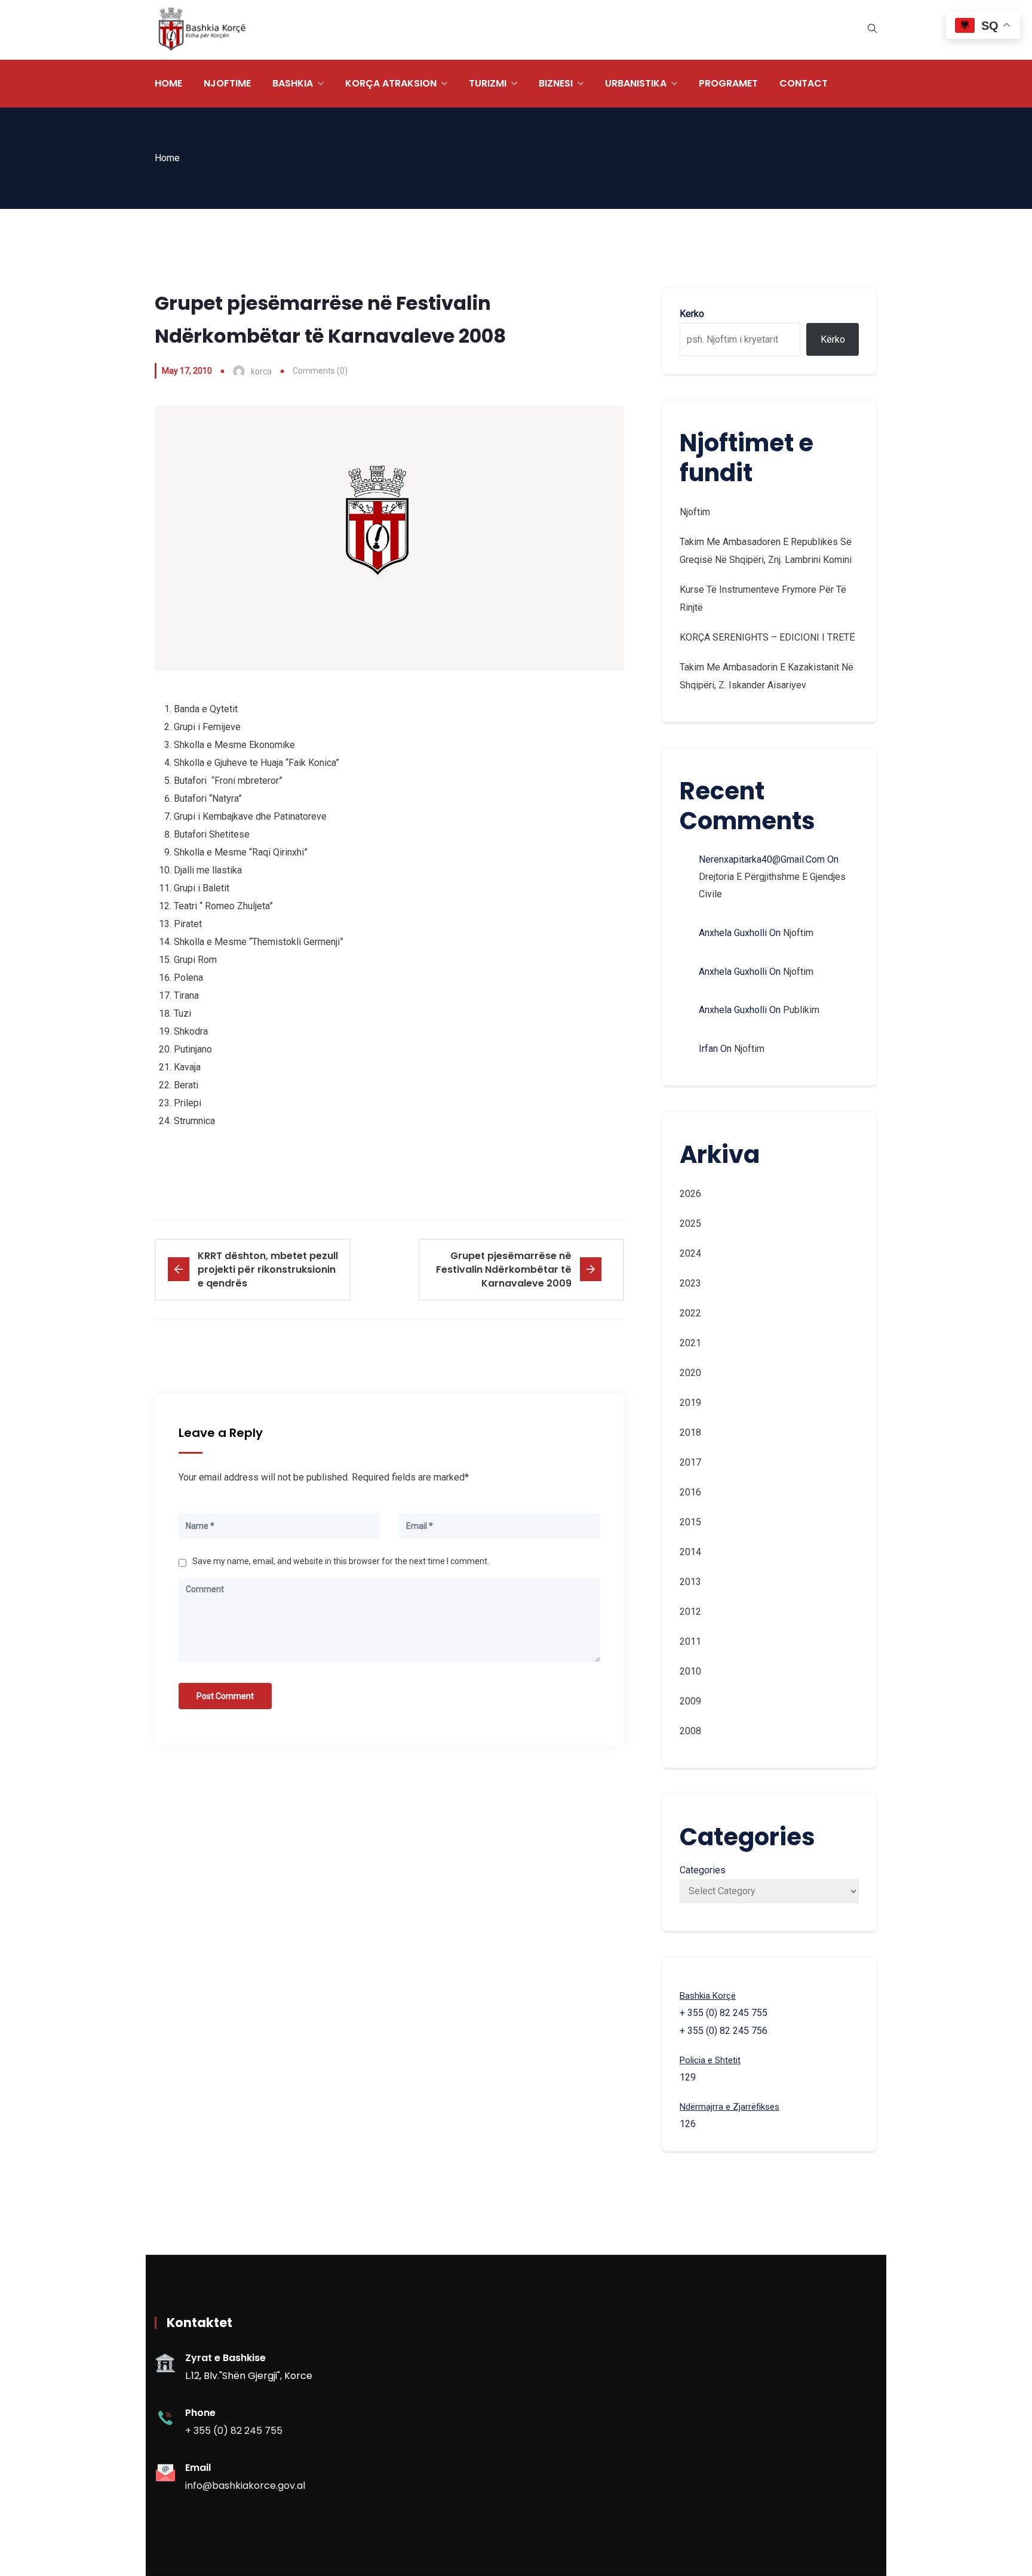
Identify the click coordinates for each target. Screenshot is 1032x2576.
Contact (804, 83)
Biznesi (556, 83)
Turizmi (488, 83)
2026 (690, 1194)
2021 (690, 1343)
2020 (690, 1373)
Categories (703, 1870)
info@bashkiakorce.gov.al (245, 2486)
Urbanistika (636, 83)
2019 (690, 1403)
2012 (690, 1612)
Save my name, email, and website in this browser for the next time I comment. (341, 1561)
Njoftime (227, 83)
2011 (690, 1641)
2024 (690, 1253)
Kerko (692, 314)
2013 (690, 1582)
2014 (690, 1552)
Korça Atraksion (391, 83)
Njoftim (695, 512)
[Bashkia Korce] (202, 30)
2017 (690, 1462)
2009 (690, 1701)
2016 (690, 1492)
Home (168, 83)
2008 (690, 1731)
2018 (690, 1432)
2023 (690, 1283)
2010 (690, 1671)
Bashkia (293, 83)
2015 (690, 1522)
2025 (690, 1224)
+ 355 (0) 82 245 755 (234, 2431)
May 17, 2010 (187, 371)
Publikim (801, 1010)
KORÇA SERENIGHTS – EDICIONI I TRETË (767, 637)
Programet (728, 83)
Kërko (833, 339)
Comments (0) (320, 371)
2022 (690, 1313)
